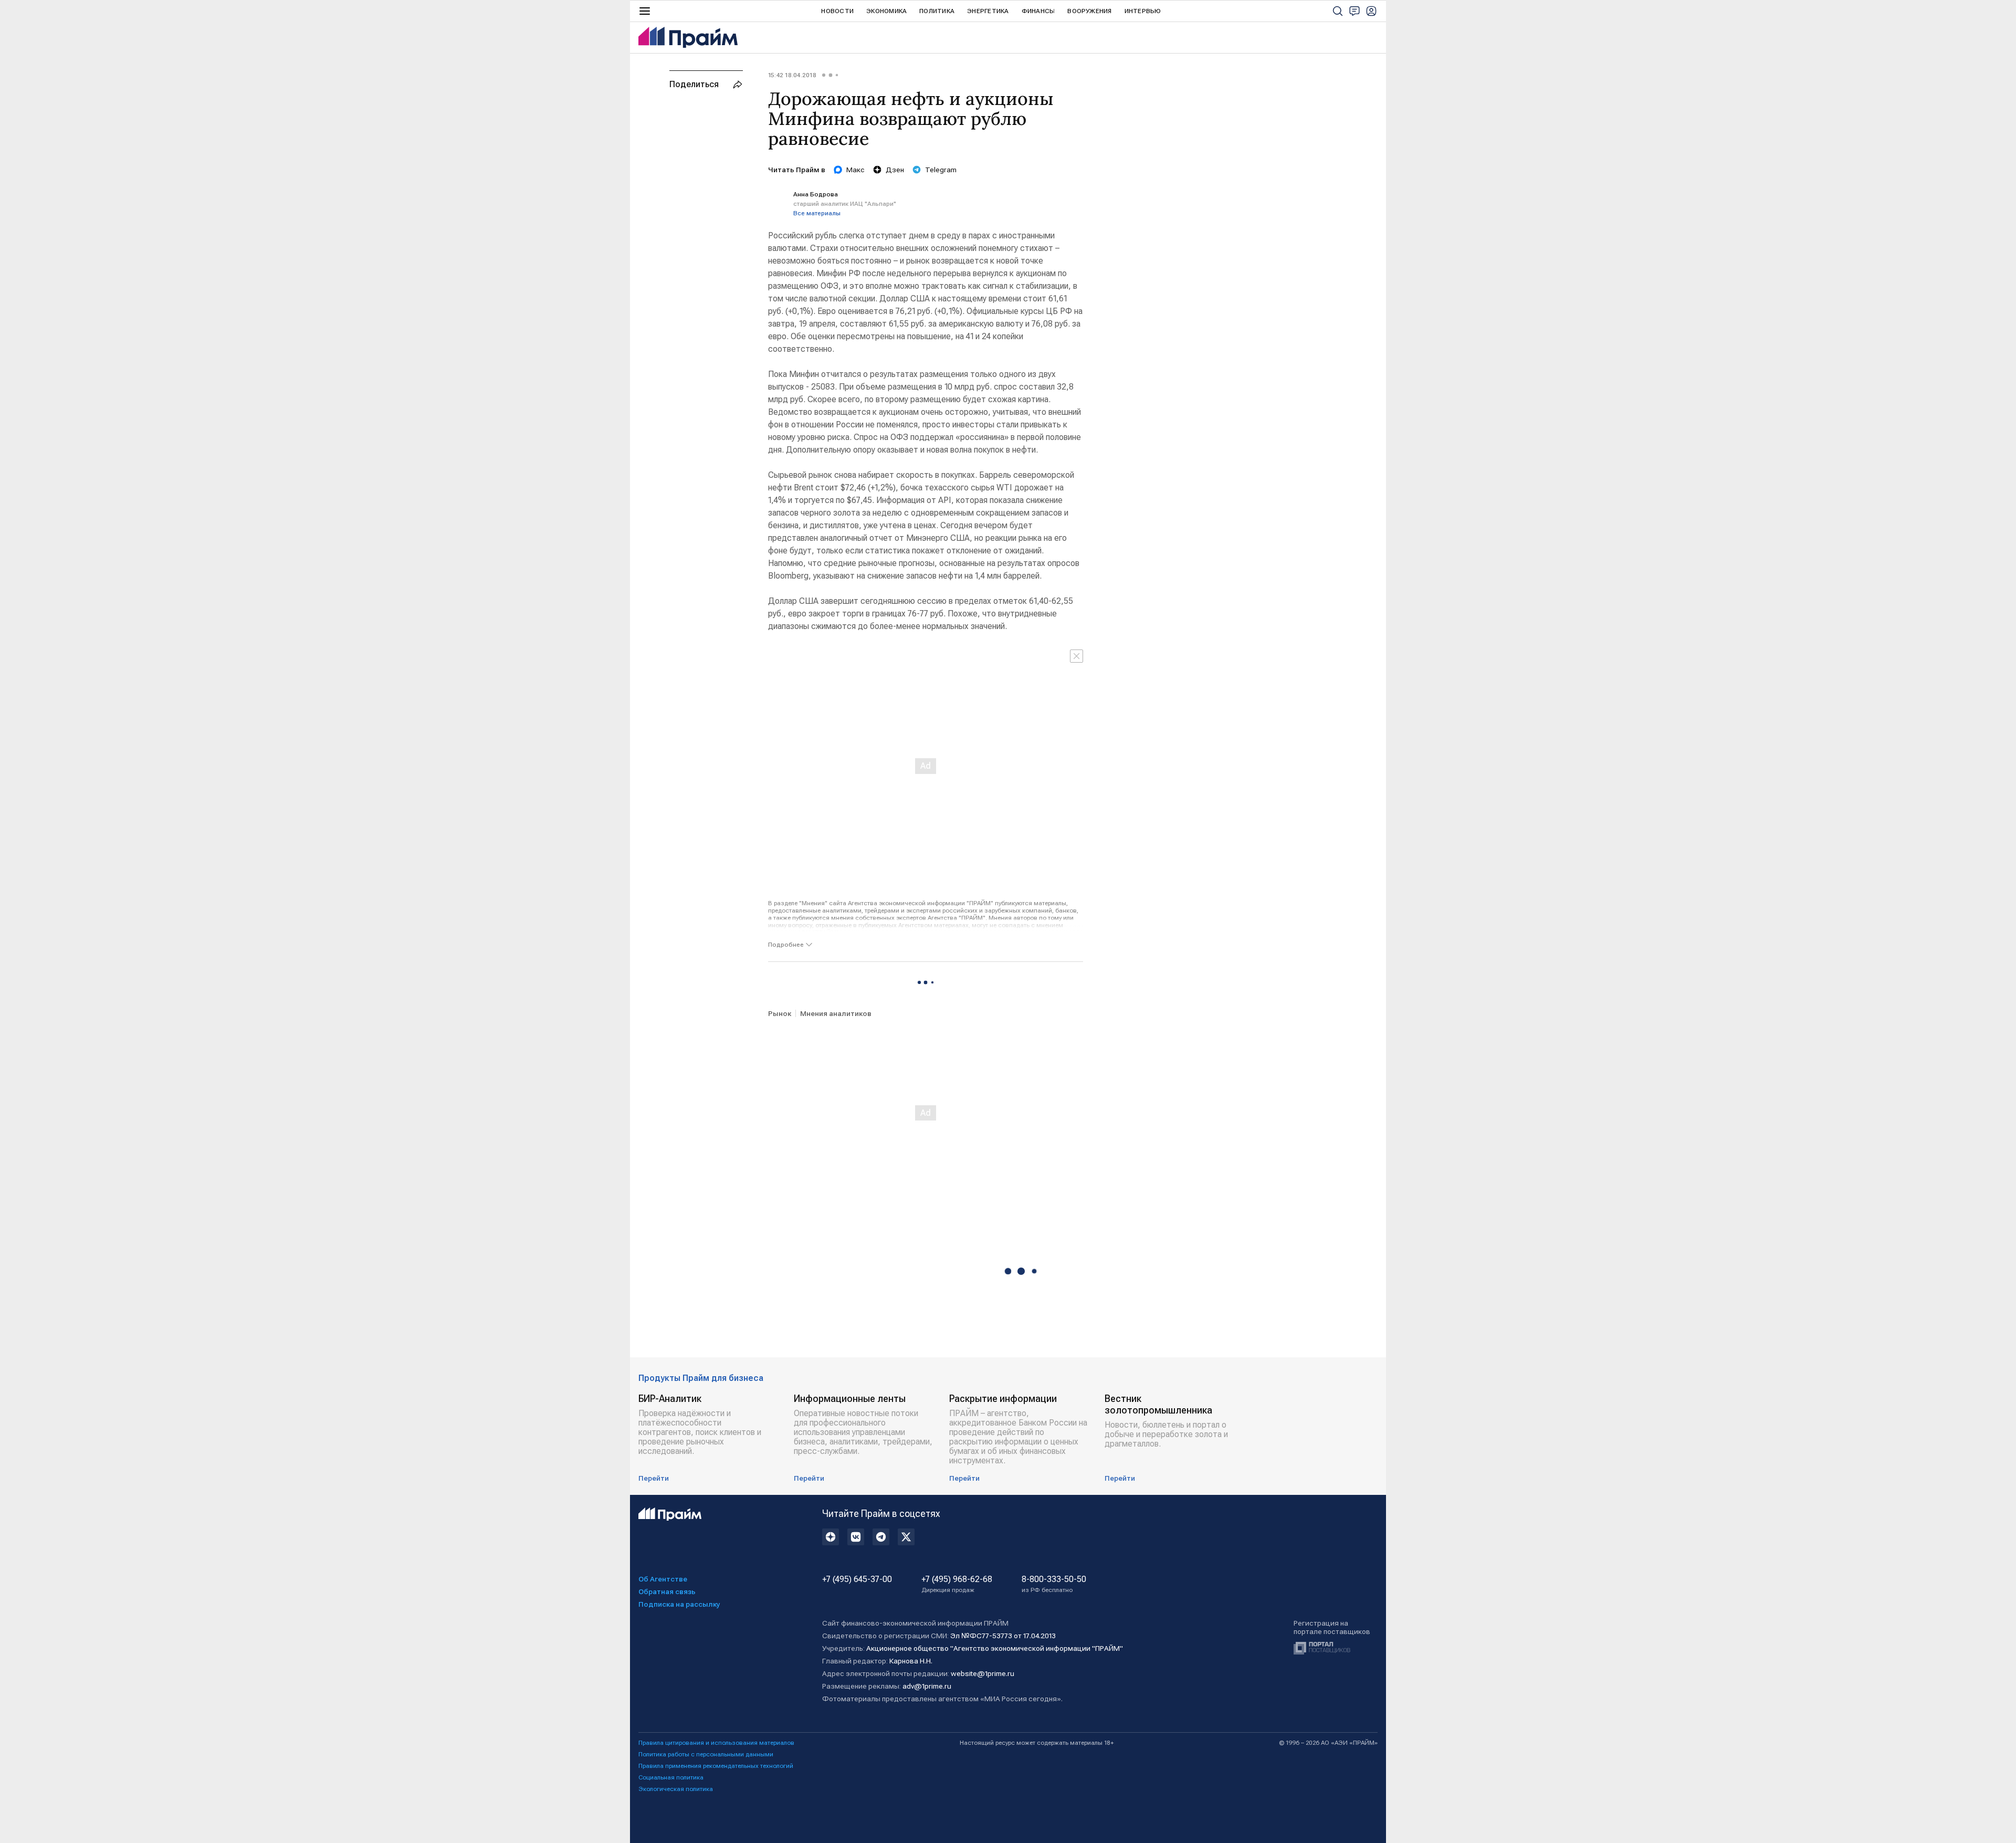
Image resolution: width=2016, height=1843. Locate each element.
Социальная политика (671, 1777)
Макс (855, 170)
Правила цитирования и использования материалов (716, 1743)
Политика (937, 11)
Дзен (895, 170)
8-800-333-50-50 (1054, 1584)
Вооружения (1089, 11)
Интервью (1143, 11)
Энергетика (988, 11)
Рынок (780, 1013)
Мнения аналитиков (836, 1013)
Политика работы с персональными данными (706, 1754)
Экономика (886, 11)
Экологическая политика (676, 1789)
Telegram (941, 170)
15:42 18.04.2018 (792, 75)
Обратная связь (667, 1591)
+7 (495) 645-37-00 (857, 1579)
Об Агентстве (663, 1579)
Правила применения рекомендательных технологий (716, 1766)
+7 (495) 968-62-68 (957, 1584)
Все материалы (817, 213)
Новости (837, 11)
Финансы (1038, 11)
